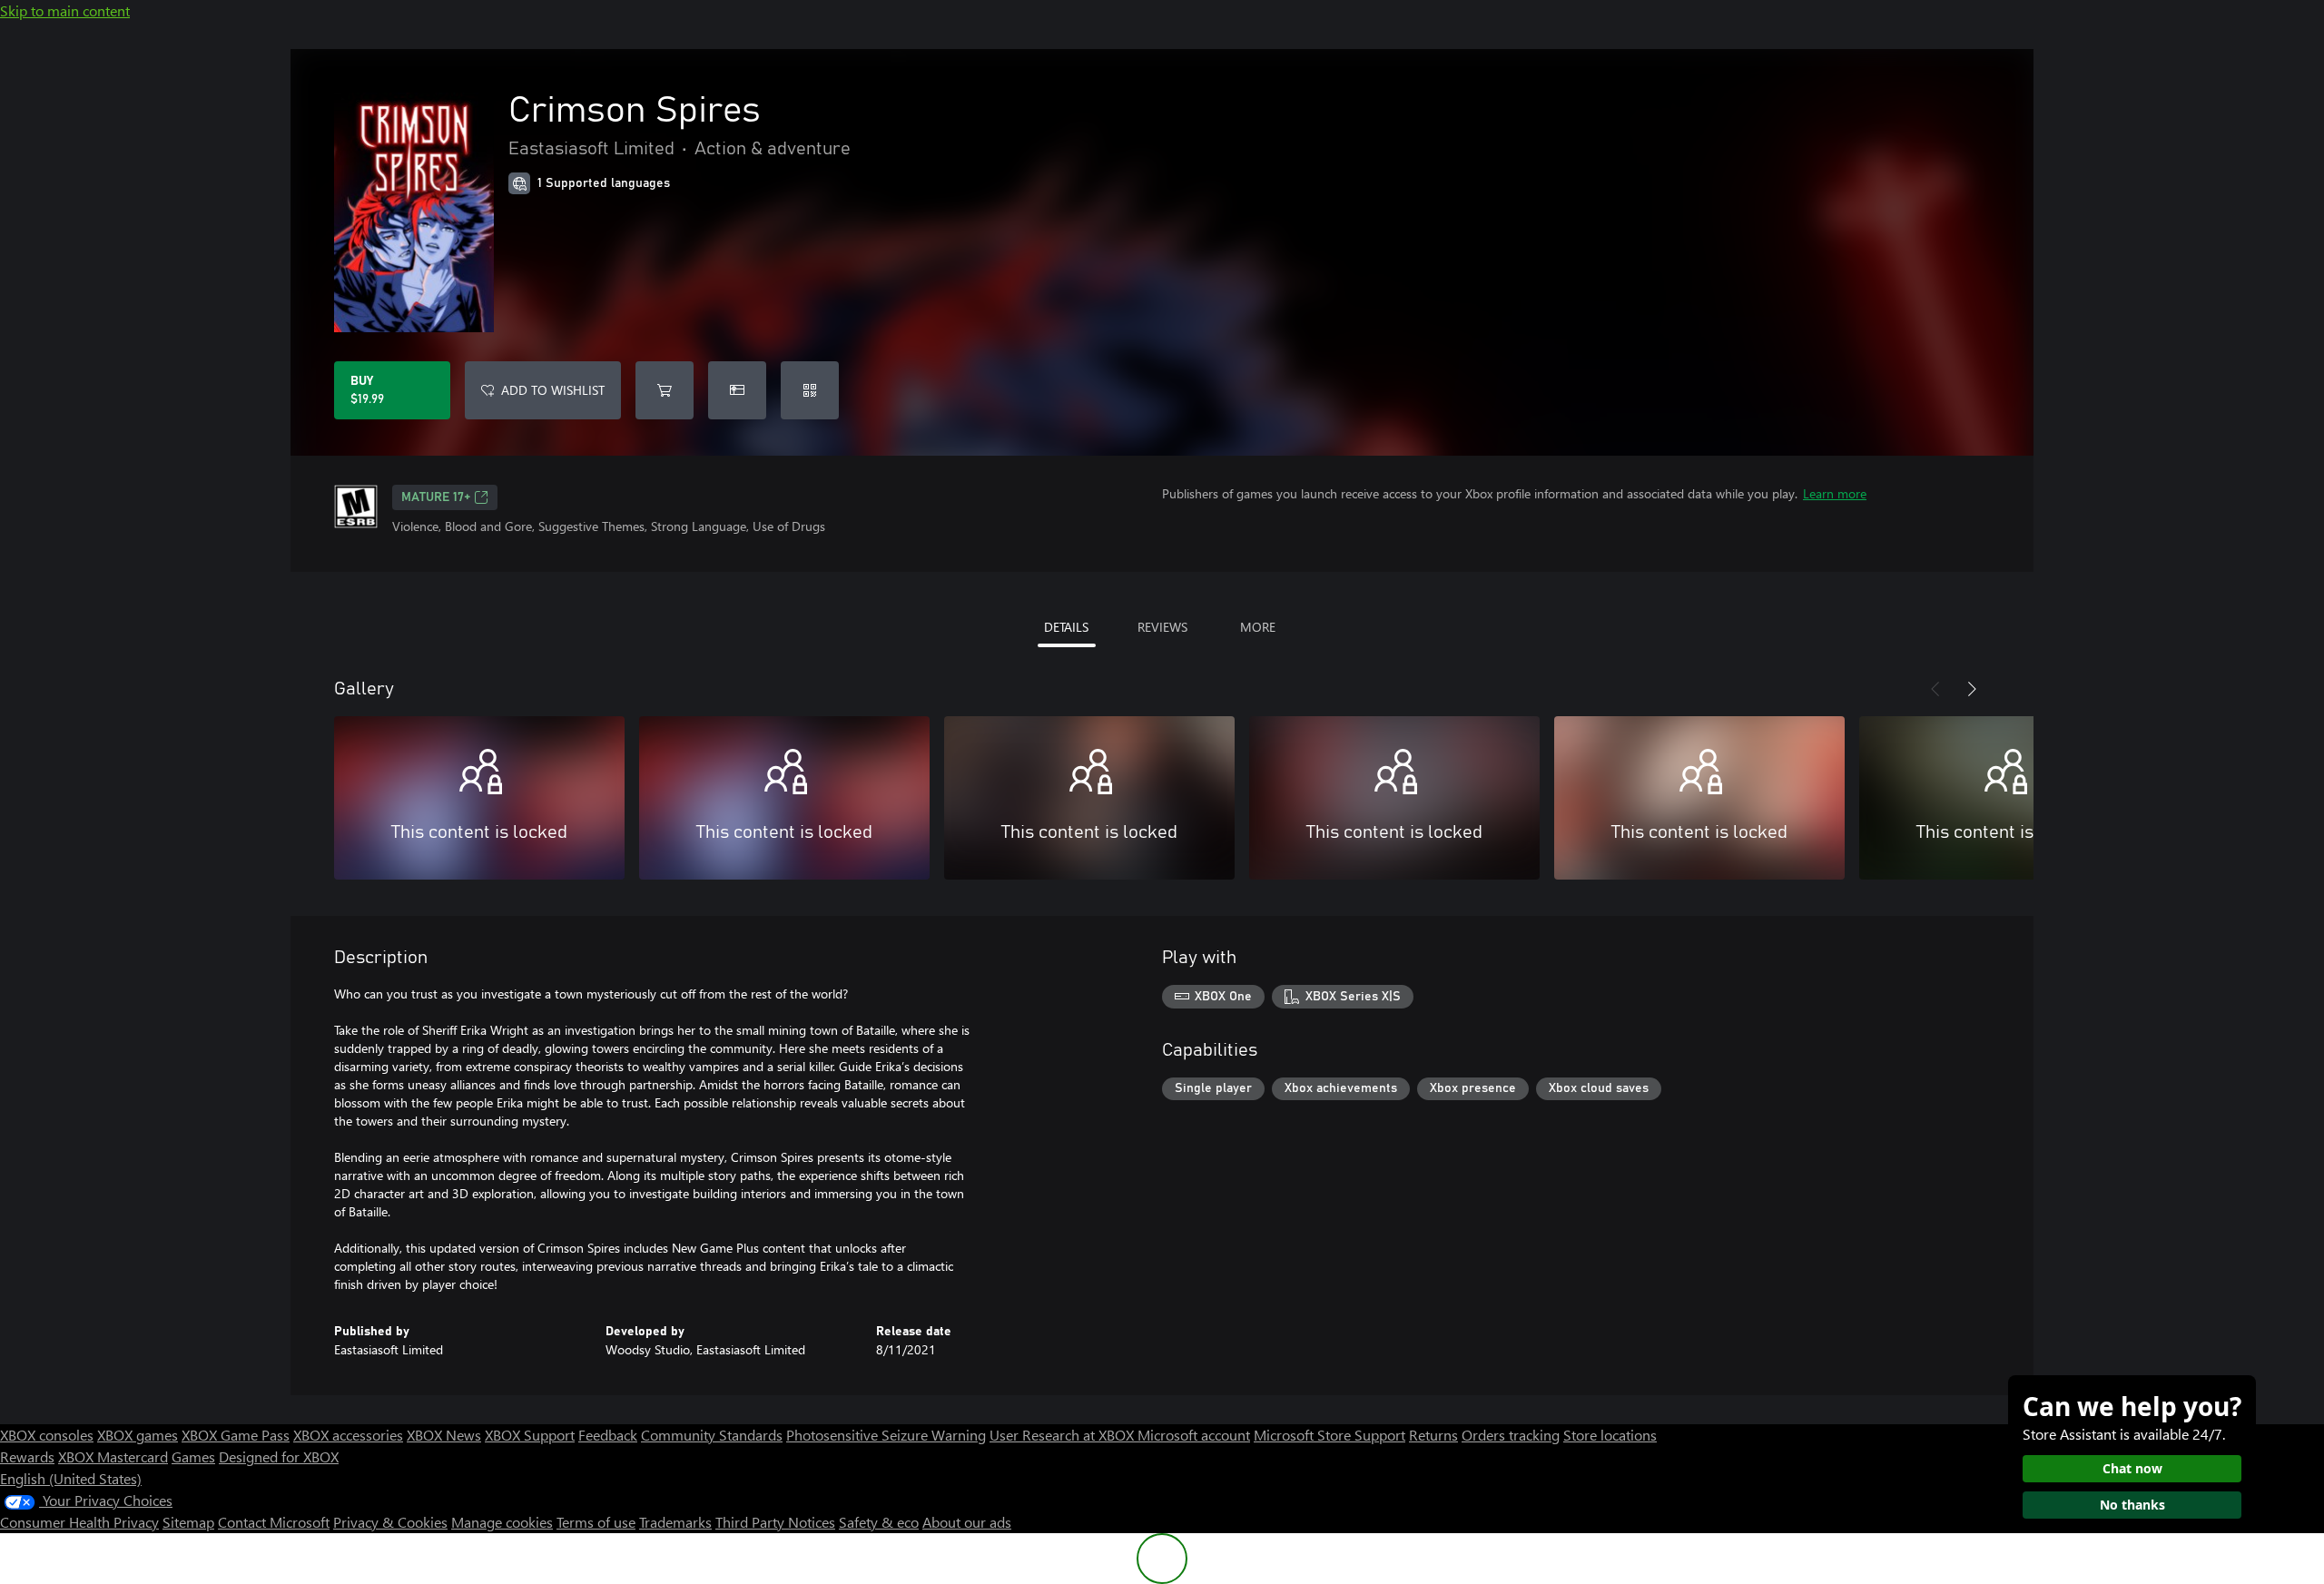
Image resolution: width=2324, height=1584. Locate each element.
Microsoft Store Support (1329, 1435)
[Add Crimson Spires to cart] (665, 390)
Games (193, 1456)
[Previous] (1935, 689)
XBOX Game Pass (236, 1435)
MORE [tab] (1258, 627)
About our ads (967, 1522)
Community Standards (712, 1435)
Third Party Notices (775, 1522)
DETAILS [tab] (1066, 627)
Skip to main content (65, 10)
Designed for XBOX (279, 1456)
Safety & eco (879, 1522)
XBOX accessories (348, 1435)
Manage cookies (502, 1522)
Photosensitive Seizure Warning (886, 1435)
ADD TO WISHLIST (553, 390)
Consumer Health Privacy (79, 1522)
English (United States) (71, 1478)
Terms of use (596, 1522)
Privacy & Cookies (390, 1522)
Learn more (1835, 493)
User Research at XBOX (1064, 1435)
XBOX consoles (47, 1435)
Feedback (608, 1435)
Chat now (2132, 1468)
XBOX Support (530, 1435)
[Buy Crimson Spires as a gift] (737, 390)
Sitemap (188, 1522)
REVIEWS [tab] (1162, 627)
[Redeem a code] (810, 390)
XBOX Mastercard (113, 1456)
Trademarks (675, 1522)
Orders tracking (1511, 1435)
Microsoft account (1194, 1435)
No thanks (2132, 1505)
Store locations (1610, 1435)
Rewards (27, 1456)
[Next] (1972, 689)
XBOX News (444, 1435)
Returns (1433, 1435)
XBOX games (138, 1435)
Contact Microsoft (274, 1522)
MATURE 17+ (436, 497)
